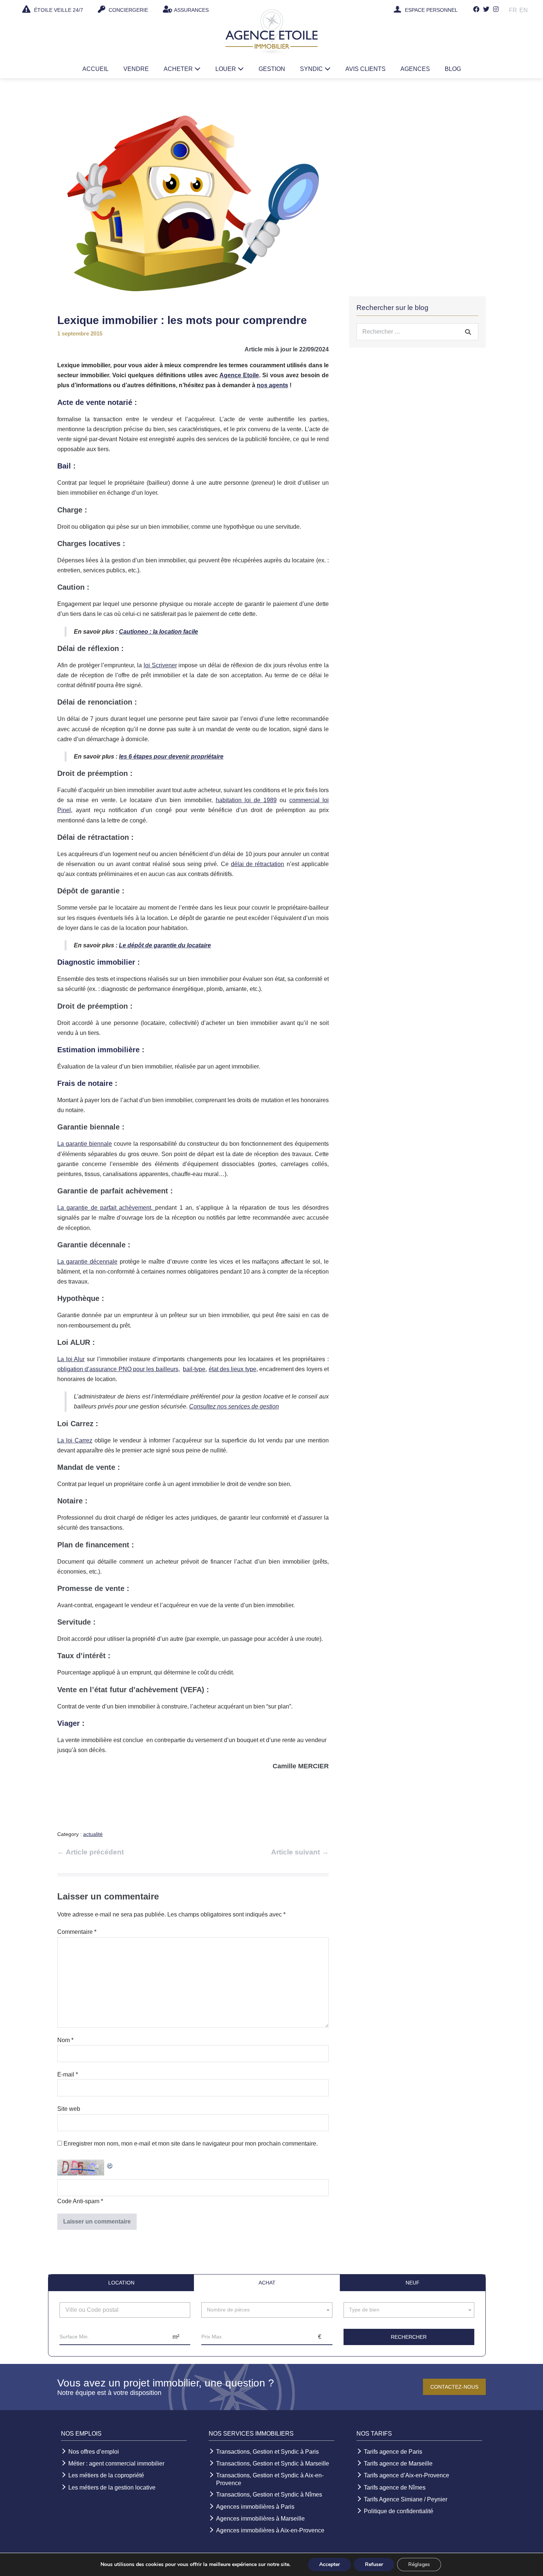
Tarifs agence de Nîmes (395, 2488)
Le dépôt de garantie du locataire (165, 945)
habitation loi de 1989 (246, 800)
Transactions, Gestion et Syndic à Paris (267, 2452)
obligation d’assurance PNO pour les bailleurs (118, 1369)
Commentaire (77, 1932)
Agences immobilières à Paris (255, 2507)
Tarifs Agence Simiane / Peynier (406, 2499)
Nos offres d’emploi (94, 2452)
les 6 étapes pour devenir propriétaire (171, 757)
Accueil (95, 69)
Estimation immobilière (98, 1050)
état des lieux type (233, 1369)
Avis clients (366, 69)
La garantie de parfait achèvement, (106, 1208)
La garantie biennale (85, 1144)
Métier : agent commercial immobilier (116, 2463)
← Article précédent (90, 1852)
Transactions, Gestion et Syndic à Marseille (273, 2463)
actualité (93, 1834)
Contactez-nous (454, 2387)
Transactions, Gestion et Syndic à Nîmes (269, 2495)
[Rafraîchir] (110, 2165)
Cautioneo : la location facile (158, 632)
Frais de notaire (85, 1083)
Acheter (179, 69)
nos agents (272, 385)
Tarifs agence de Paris (393, 2452)
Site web (69, 2109)
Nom (65, 2040)
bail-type (194, 1369)
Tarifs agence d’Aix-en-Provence (407, 2475)
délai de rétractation (258, 864)
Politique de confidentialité (399, 2511)
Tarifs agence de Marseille (398, 2463)
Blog (453, 69)
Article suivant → (300, 1852)
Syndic (312, 69)
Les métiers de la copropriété (106, 2475)
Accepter (329, 2564)
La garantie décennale (87, 1262)
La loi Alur (71, 1359)
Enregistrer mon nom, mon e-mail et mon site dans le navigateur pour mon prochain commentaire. (191, 2144)
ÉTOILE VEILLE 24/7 (58, 10)
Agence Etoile (239, 375)
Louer (226, 69)
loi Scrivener (160, 665)
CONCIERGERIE (128, 10)
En (524, 10)
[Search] (468, 332)
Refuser (374, 2564)
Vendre (136, 69)
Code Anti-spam (78, 2201)
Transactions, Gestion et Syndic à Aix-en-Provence (270, 2479)
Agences (415, 69)
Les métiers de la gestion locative (112, 2488)
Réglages (419, 2564)
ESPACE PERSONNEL (431, 10)
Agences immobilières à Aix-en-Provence (270, 2530)
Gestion (272, 69)
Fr (513, 10)
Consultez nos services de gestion (234, 1406)
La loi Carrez (75, 1440)
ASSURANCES (191, 10)
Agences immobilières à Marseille (260, 2519)
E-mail (68, 2074)
